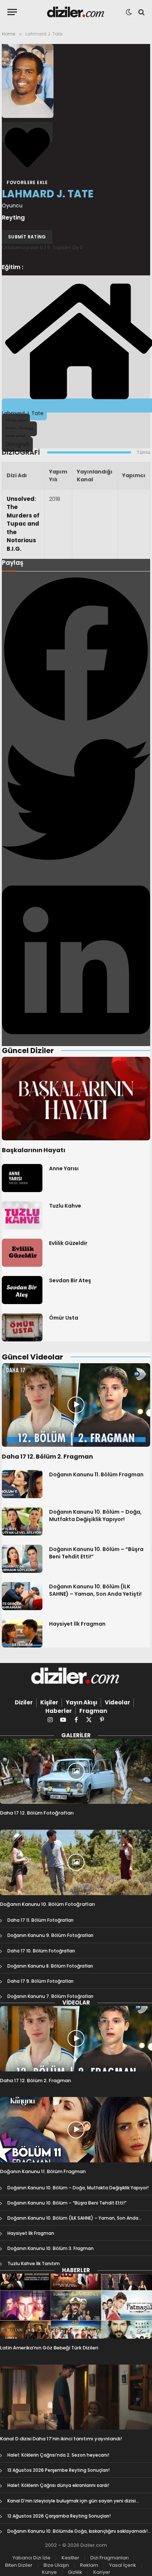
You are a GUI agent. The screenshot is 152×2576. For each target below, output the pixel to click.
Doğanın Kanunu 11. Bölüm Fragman (96, 1474)
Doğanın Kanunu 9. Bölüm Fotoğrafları (50, 1935)
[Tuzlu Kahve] (22, 1215)
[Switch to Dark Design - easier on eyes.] (129, 12)
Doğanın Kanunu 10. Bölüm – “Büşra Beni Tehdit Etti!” (67, 2203)
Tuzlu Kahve (65, 1206)
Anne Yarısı (64, 1168)
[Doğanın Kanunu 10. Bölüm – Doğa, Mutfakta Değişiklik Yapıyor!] (22, 1521)
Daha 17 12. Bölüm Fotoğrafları (37, 1813)
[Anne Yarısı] (22, 1178)
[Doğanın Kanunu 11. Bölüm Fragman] (22, 1484)
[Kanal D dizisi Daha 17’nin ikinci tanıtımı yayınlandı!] (76, 2397)
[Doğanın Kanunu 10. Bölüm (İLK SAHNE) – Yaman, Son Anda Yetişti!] (22, 1596)
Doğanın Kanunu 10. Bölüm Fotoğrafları (48, 1904)
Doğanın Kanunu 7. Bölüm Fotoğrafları (50, 1996)
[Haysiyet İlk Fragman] (22, 1633)
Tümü (143, 452)
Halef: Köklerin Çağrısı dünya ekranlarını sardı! (58, 2485)
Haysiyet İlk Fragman (77, 1624)
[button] (76, 650)
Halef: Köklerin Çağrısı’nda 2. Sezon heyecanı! (58, 2455)
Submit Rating (27, 237)
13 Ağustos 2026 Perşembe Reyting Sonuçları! (58, 2470)
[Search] (141, 12)
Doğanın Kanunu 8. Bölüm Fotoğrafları (50, 1966)
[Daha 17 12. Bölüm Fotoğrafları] (76, 1771)
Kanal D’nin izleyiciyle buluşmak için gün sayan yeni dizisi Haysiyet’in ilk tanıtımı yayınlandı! (72, 2504)
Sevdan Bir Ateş (70, 1280)
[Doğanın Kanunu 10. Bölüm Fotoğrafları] (76, 1862)
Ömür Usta (64, 1318)
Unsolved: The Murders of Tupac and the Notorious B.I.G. (23, 524)
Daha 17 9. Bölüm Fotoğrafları (40, 1981)
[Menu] (12, 12)
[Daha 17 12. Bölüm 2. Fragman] (76, 1405)
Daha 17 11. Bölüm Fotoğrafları (40, 1920)
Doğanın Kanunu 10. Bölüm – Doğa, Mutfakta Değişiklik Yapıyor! (95, 1516)
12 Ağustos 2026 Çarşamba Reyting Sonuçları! (59, 2516)
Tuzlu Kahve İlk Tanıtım (34, 2263)
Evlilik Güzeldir (68, 1243)
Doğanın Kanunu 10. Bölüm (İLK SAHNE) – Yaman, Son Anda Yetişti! (95, 1590)
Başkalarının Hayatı (34, 1150)
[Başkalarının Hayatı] (76, 1099)
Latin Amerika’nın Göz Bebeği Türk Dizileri (49, 2348)
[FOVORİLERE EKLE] (27, 132)
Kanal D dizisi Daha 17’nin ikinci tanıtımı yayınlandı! (61, 2439)
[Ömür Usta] (22, 1327)
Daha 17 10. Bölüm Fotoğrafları (41, 1951)
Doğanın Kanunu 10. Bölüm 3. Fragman (51, 2248)
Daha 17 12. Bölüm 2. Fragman (47, 1457)
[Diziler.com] (76, 12)
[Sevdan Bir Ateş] (22, 1290)
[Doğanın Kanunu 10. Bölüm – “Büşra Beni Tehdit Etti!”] (22, 1559)
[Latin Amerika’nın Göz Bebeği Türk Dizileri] (76, 2306)
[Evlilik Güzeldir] (22, 1253)
